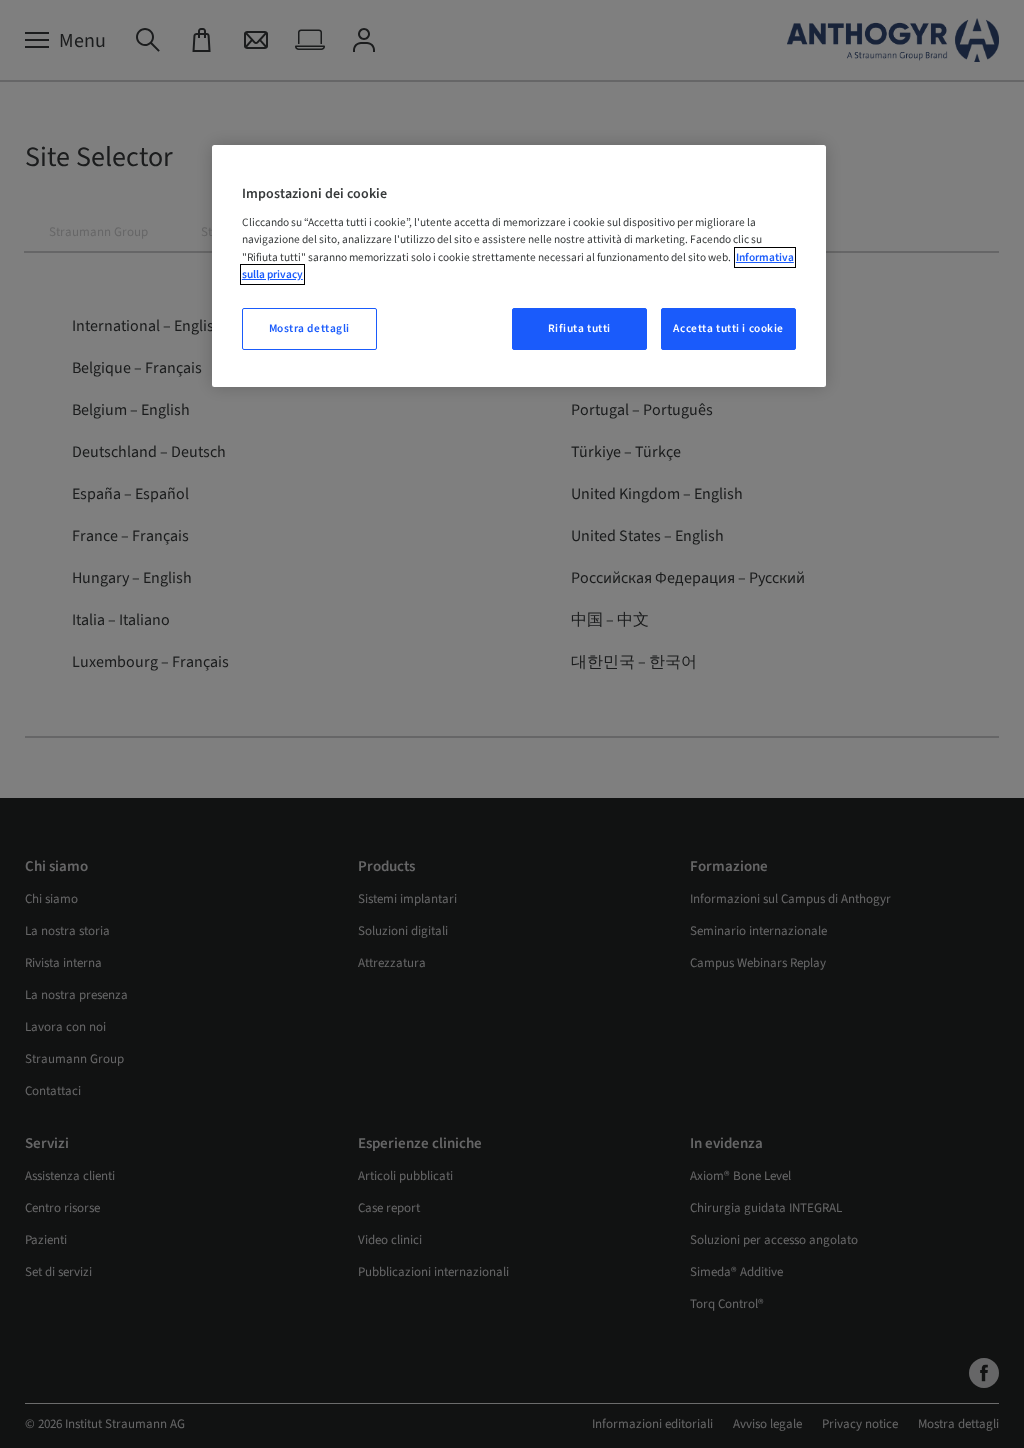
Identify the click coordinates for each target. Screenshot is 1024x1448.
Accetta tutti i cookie (728, 328)
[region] (519, 266)
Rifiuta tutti (579, 328)
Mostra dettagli (310, 328)
